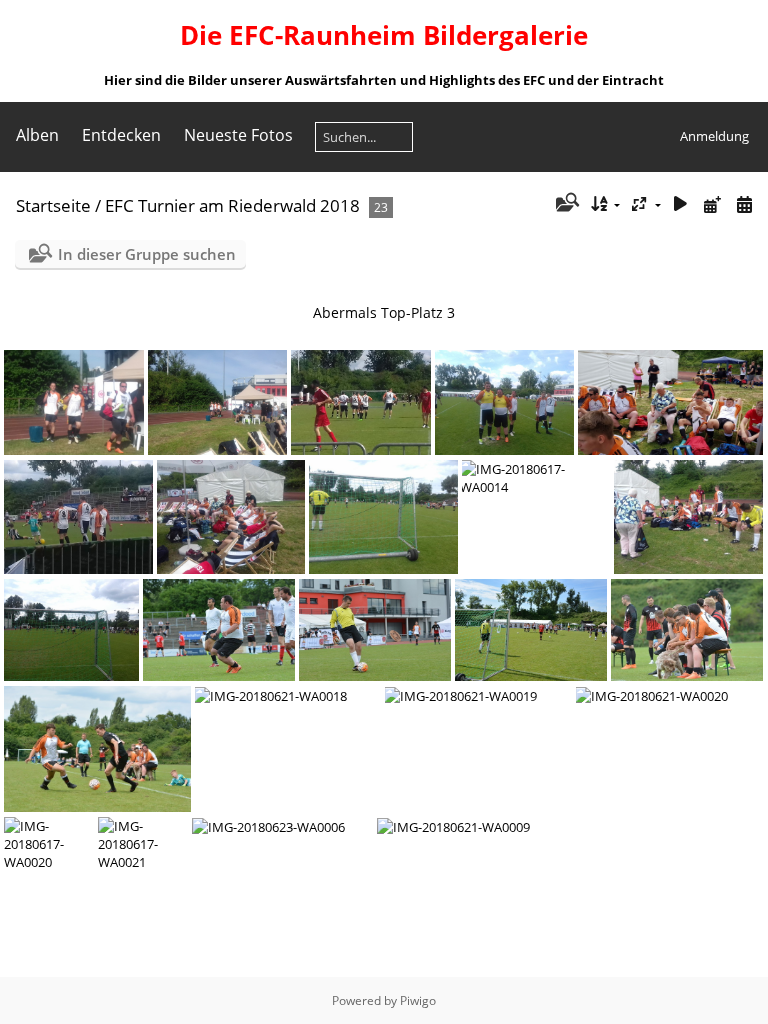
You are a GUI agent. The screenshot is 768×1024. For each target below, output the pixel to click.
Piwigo (418, 1000)
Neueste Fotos (238, 135)
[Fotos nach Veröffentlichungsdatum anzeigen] (712, 204)
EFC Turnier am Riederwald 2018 (232, 205)
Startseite (53, 205)
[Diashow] (681, 204)
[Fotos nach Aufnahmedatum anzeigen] (744, 204)
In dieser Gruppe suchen (147, 254)
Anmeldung (714, 136)
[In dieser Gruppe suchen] (565, 204)
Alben (37, 135)
